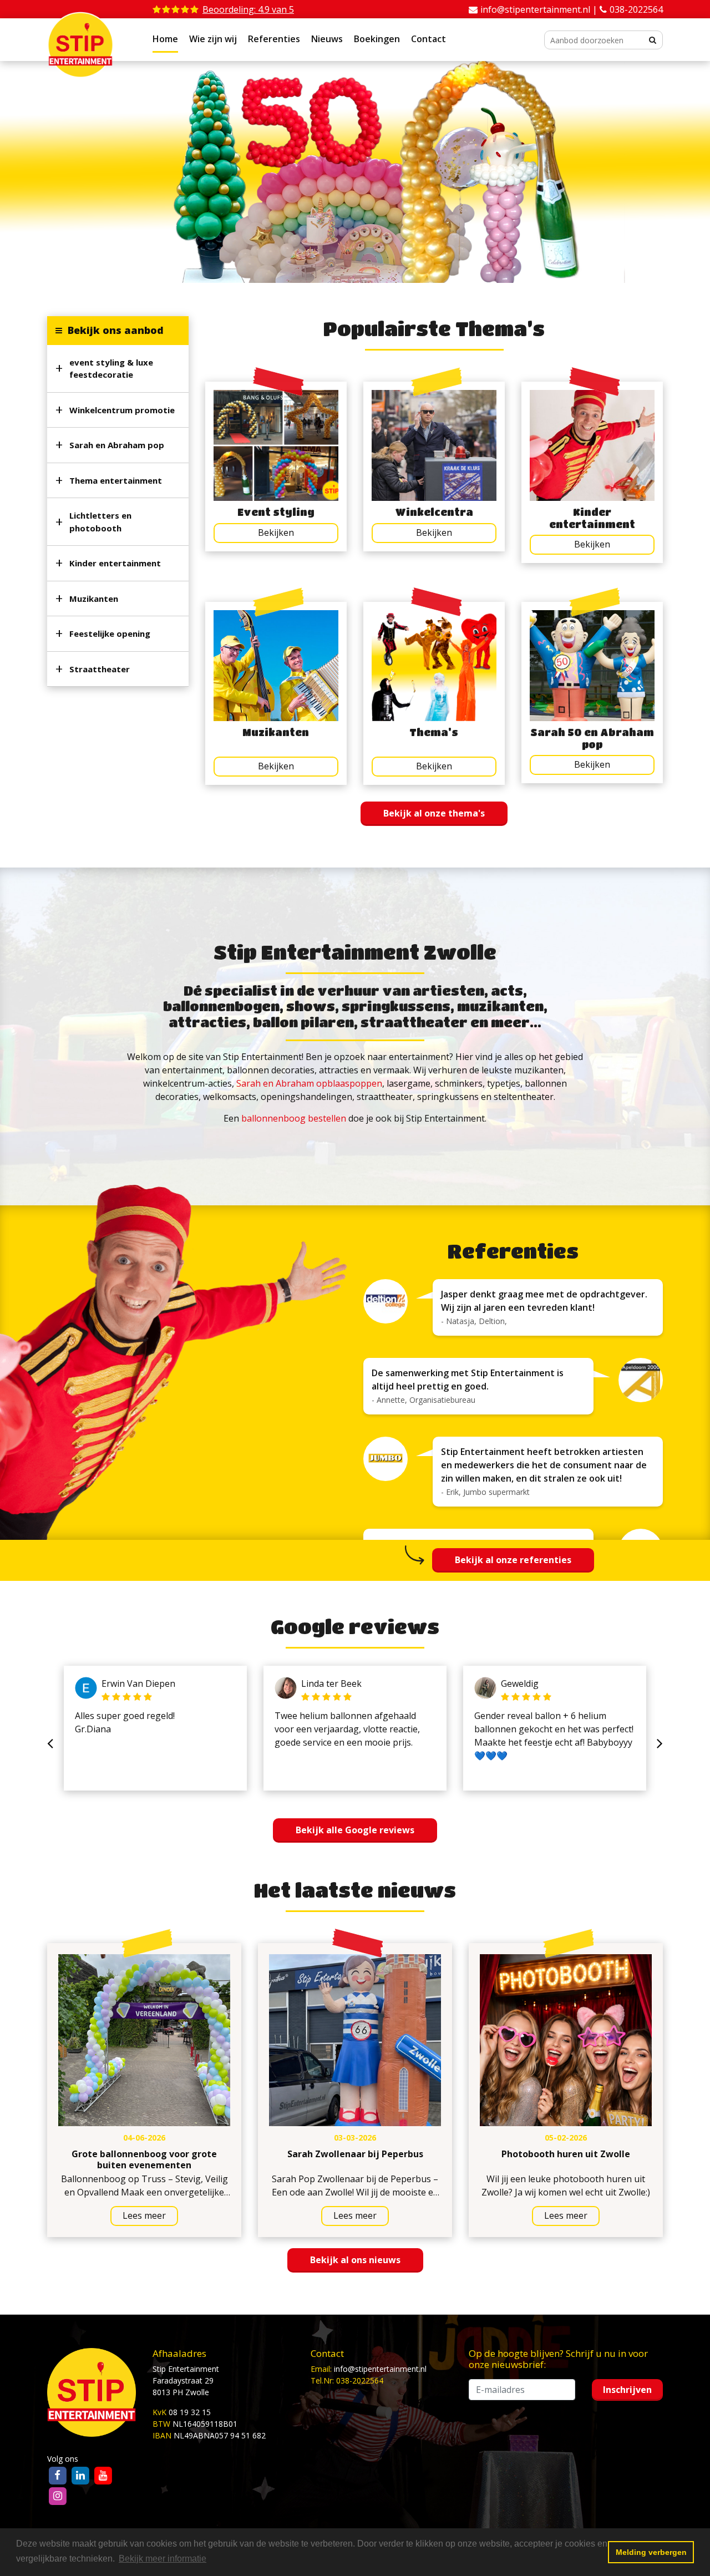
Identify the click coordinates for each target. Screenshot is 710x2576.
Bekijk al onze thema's (434, 813)
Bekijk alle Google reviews (355, 1830)
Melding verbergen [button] (651, 2552)
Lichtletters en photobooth (100, 522)
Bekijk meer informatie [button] (163, 2559)
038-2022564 (636, 9)
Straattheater (100, 669)
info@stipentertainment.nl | (540, 9)
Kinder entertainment (115, 563)
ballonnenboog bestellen (294, 1118)
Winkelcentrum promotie (122, 410)
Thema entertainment (116, 480)
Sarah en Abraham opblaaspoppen (309, 1083)
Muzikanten (94, 599)
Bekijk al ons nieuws (355, 2260)
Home (165, 39)
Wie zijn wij (213, 39)
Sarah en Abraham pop (117, 445)
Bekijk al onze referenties (513, 1560)
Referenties (274, 39)
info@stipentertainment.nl (380, 2369)
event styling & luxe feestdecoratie (111, 369)
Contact (428, 39)
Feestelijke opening (110, 633)
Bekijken (276, 533)
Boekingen (377, 39)
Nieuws (327, 39)
